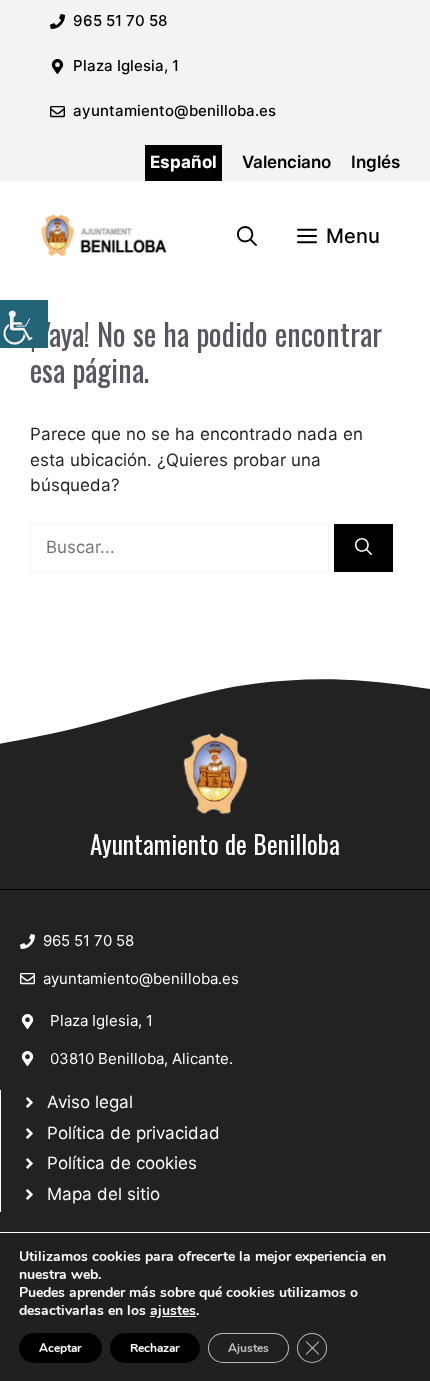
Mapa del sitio (103, 1194)
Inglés (375, 162)
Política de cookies (122, 1163)
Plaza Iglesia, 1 (101, 1020)
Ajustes (248, 1348)
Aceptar (60, 1348)
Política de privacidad (133, 1133)
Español (183, 162)
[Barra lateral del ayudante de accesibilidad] (24, 324)
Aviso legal (90, 1102)
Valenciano (286, 162)
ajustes (173, 1311)
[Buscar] (363, 548)
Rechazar (155, 1348)
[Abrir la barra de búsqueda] (247, 236)
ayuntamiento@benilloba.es (174, 110)
